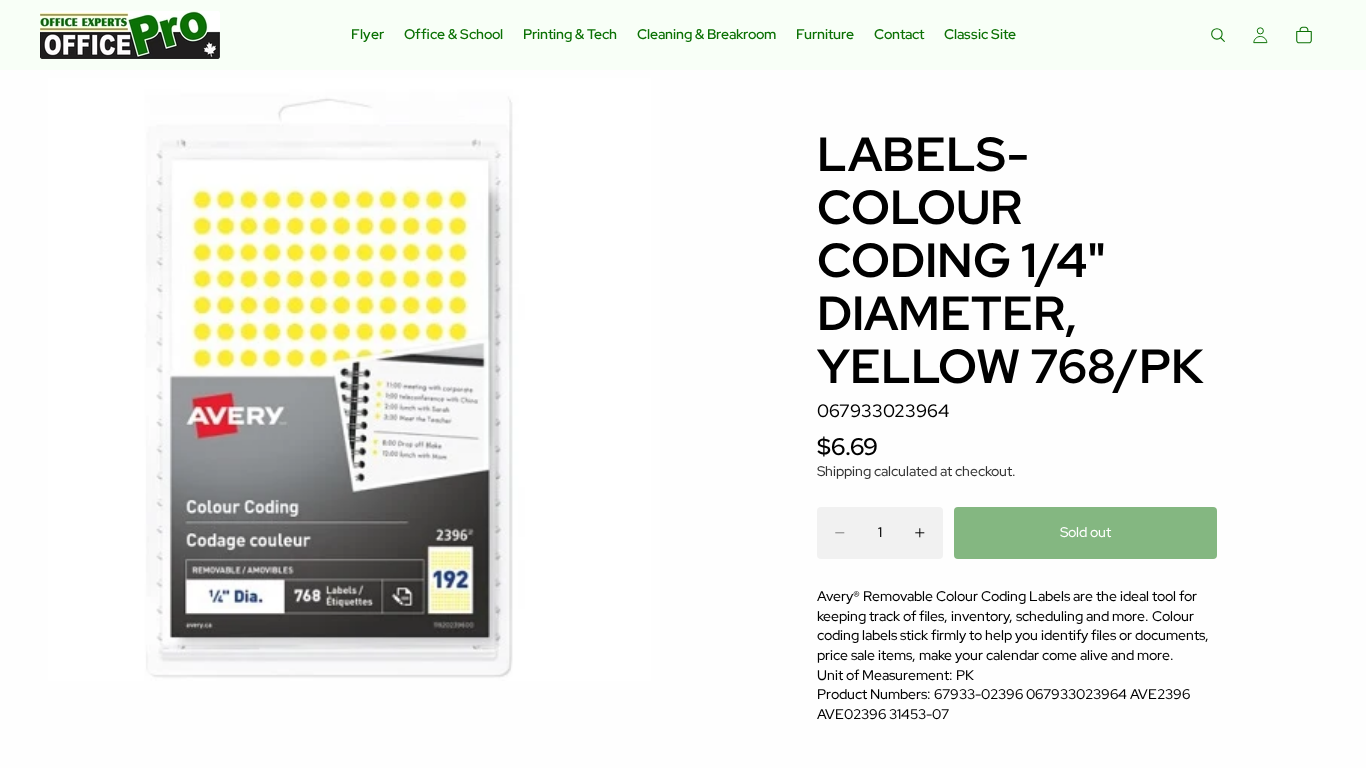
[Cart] (1304, 35)
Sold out (1085, 532)
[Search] (1218, 35)
